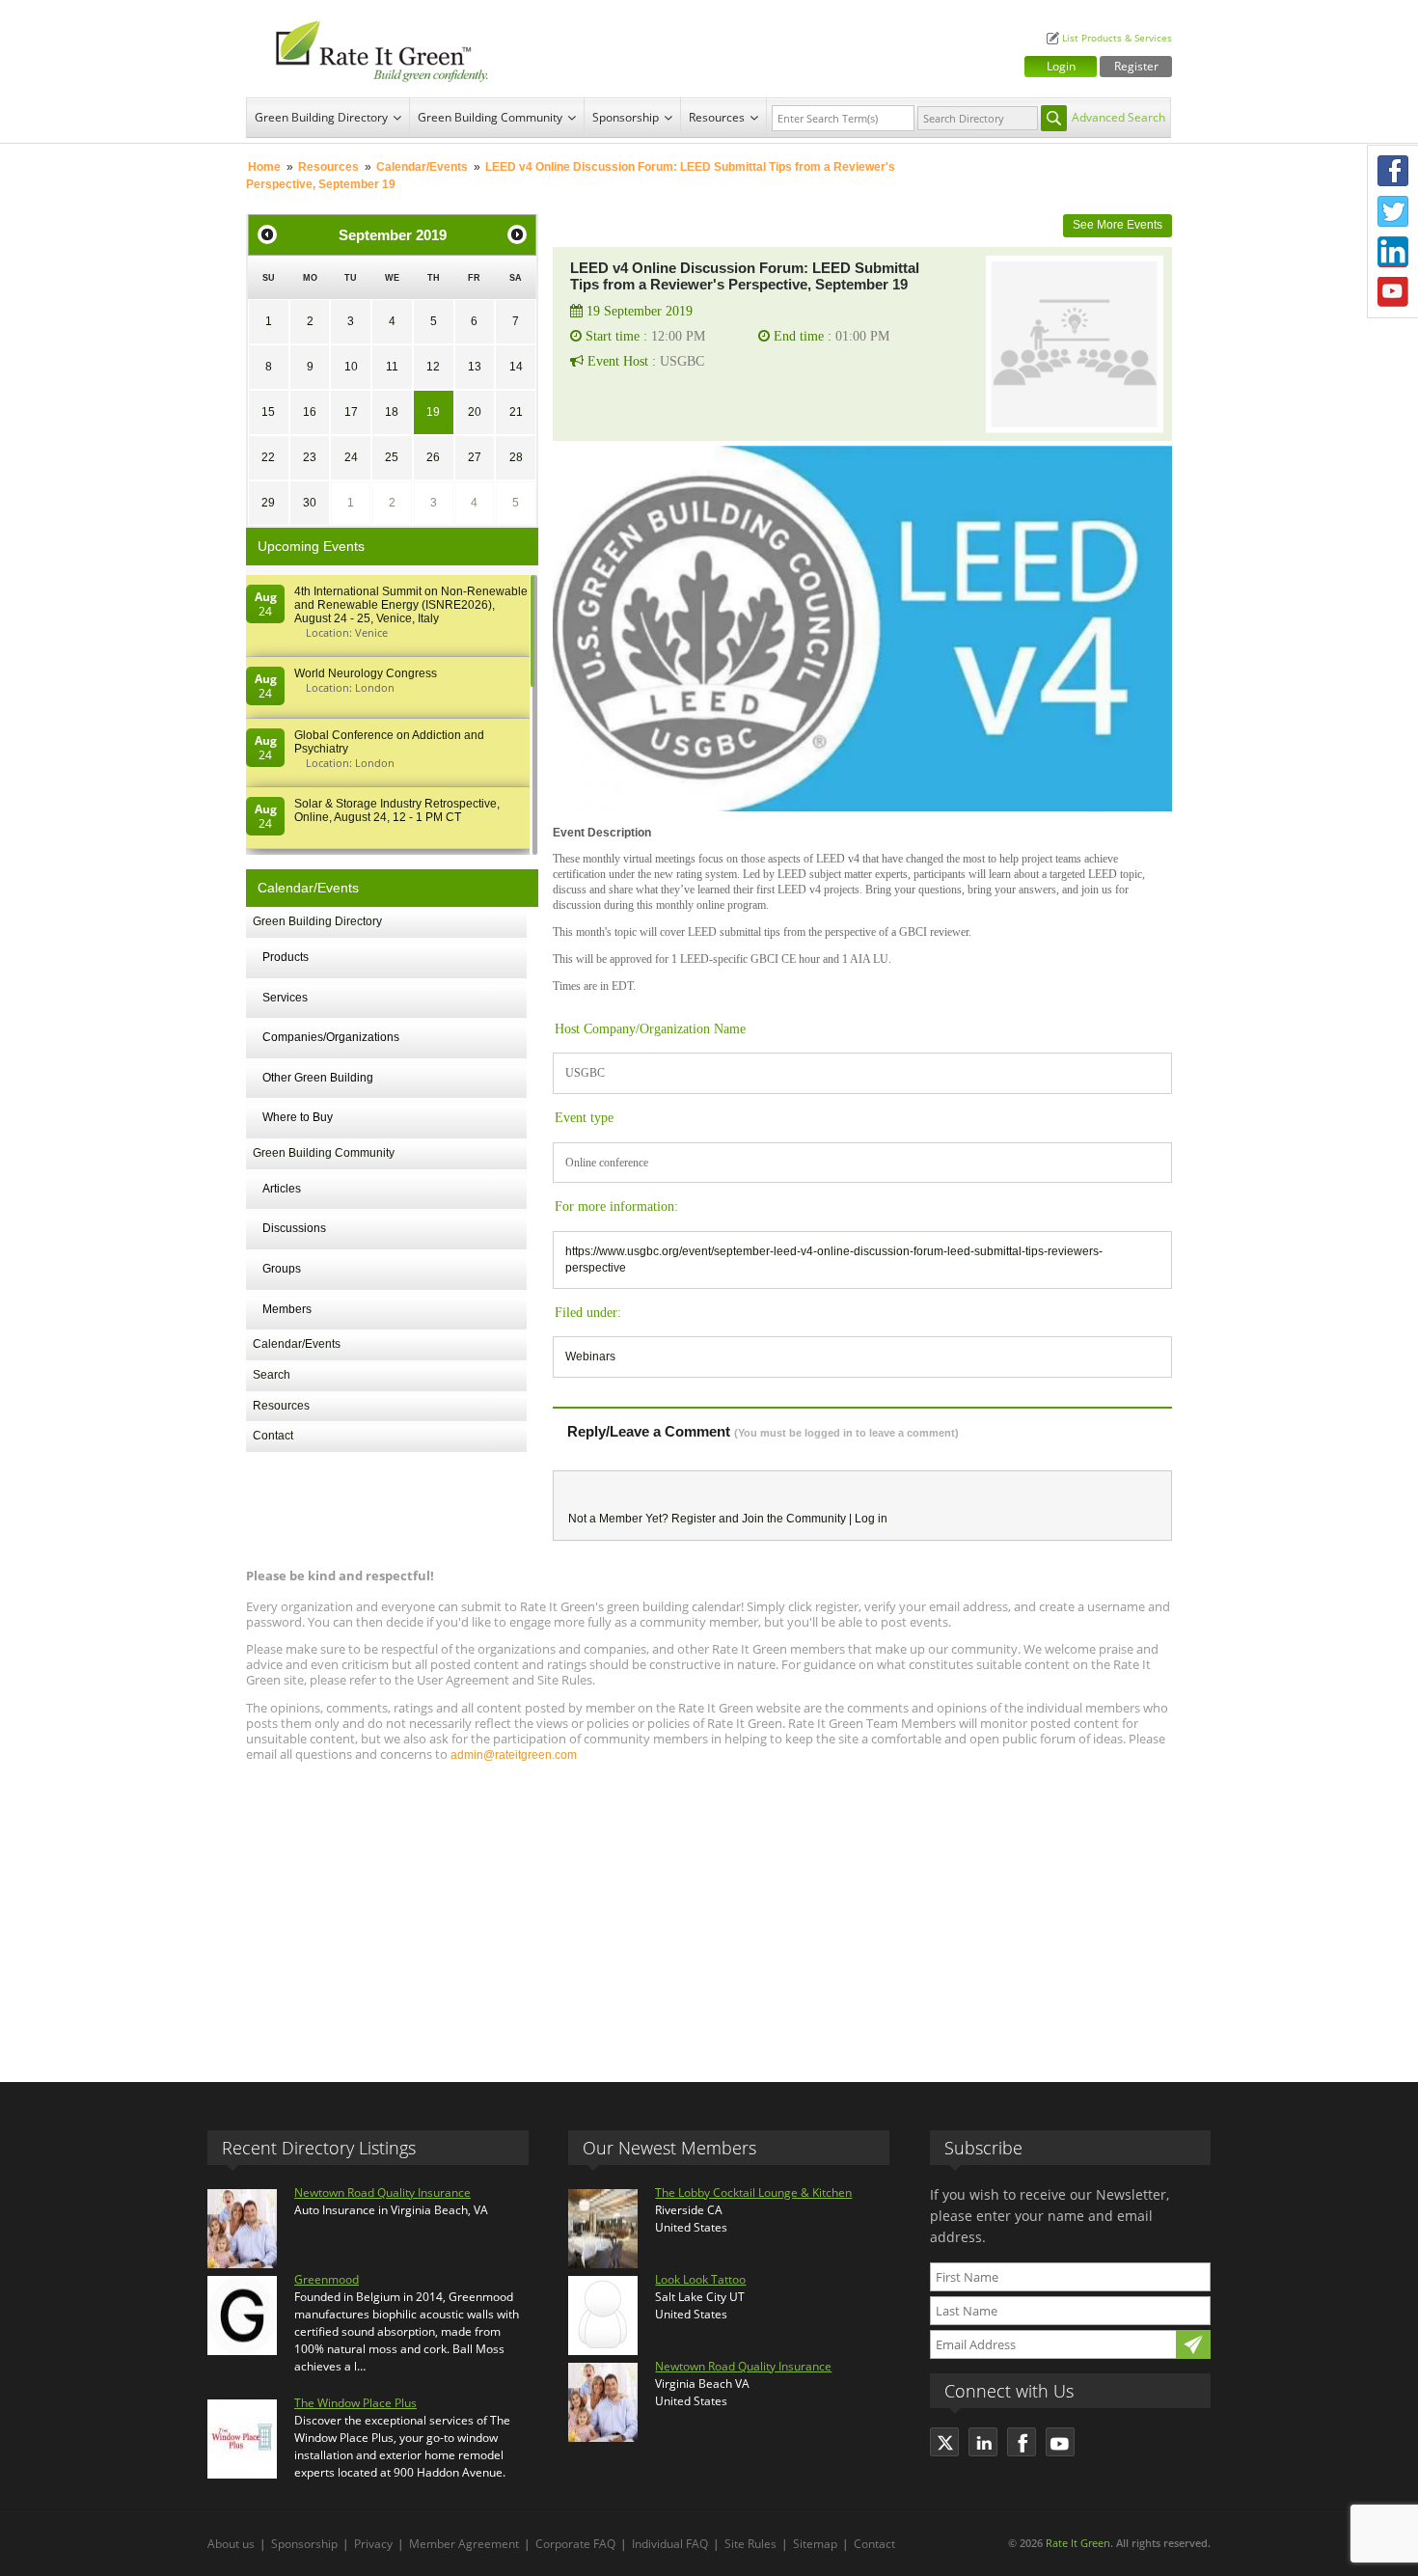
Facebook (1393, 171)
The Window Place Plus (355, 2403)
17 (351, 412)
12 (433, 367)
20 (475, 412)
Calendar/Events (422, 167)
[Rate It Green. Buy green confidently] (371, 49)
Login (1061, 66)
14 (516, 367)
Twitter (1393, 211)
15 (268, 412)
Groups (282, 1269)
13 (475, 367)
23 (310, 457)
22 (268, 457)
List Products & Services (1117, 38)
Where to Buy (298, 1117)
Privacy (373, 2544)
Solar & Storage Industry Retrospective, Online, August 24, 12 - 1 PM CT (397, 810)
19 (433, 412)
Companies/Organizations (331, 1037)
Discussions (294, 1228)
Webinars (590, 1357)
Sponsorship (626, 117)
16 (310, 412)
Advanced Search (1118, 117)
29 (268, 503)
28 (516, 457)
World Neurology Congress (366, 673)
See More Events (1118, 225)
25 (392, 457)
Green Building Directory (321, 117)
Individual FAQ (670, 2544)
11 (392, 367)
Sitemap (815, 2544)
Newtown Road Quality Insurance (382, 2192)
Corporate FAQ (575, 2544)
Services (285, 998)
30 (310, 503)
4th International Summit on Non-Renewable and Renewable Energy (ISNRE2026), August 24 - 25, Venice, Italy (411, 605)
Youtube (1393, 292)
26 (433, 457)
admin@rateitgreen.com (514, 1755)
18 (392, 412)
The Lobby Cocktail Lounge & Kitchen (753, 2192)
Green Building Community (490, 117)
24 (351, 457)
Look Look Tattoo (700, 2279)
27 (475, 457)
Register (1136, 66)
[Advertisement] (709, 1913)
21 (516, 412)
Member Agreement (464, 2544)
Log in (871, 1519)
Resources (717, 117)
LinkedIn (1393, 252)
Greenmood (327, 2279)
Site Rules (750, 2544)
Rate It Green (1078, 2543)
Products (286, 957)
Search (272, 1375)
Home (264, 167)
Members (287, 1309)
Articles (282, 1189)
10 (351, 367)
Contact (273, 1436)
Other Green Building (318, 1078)
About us (231, 2544)
